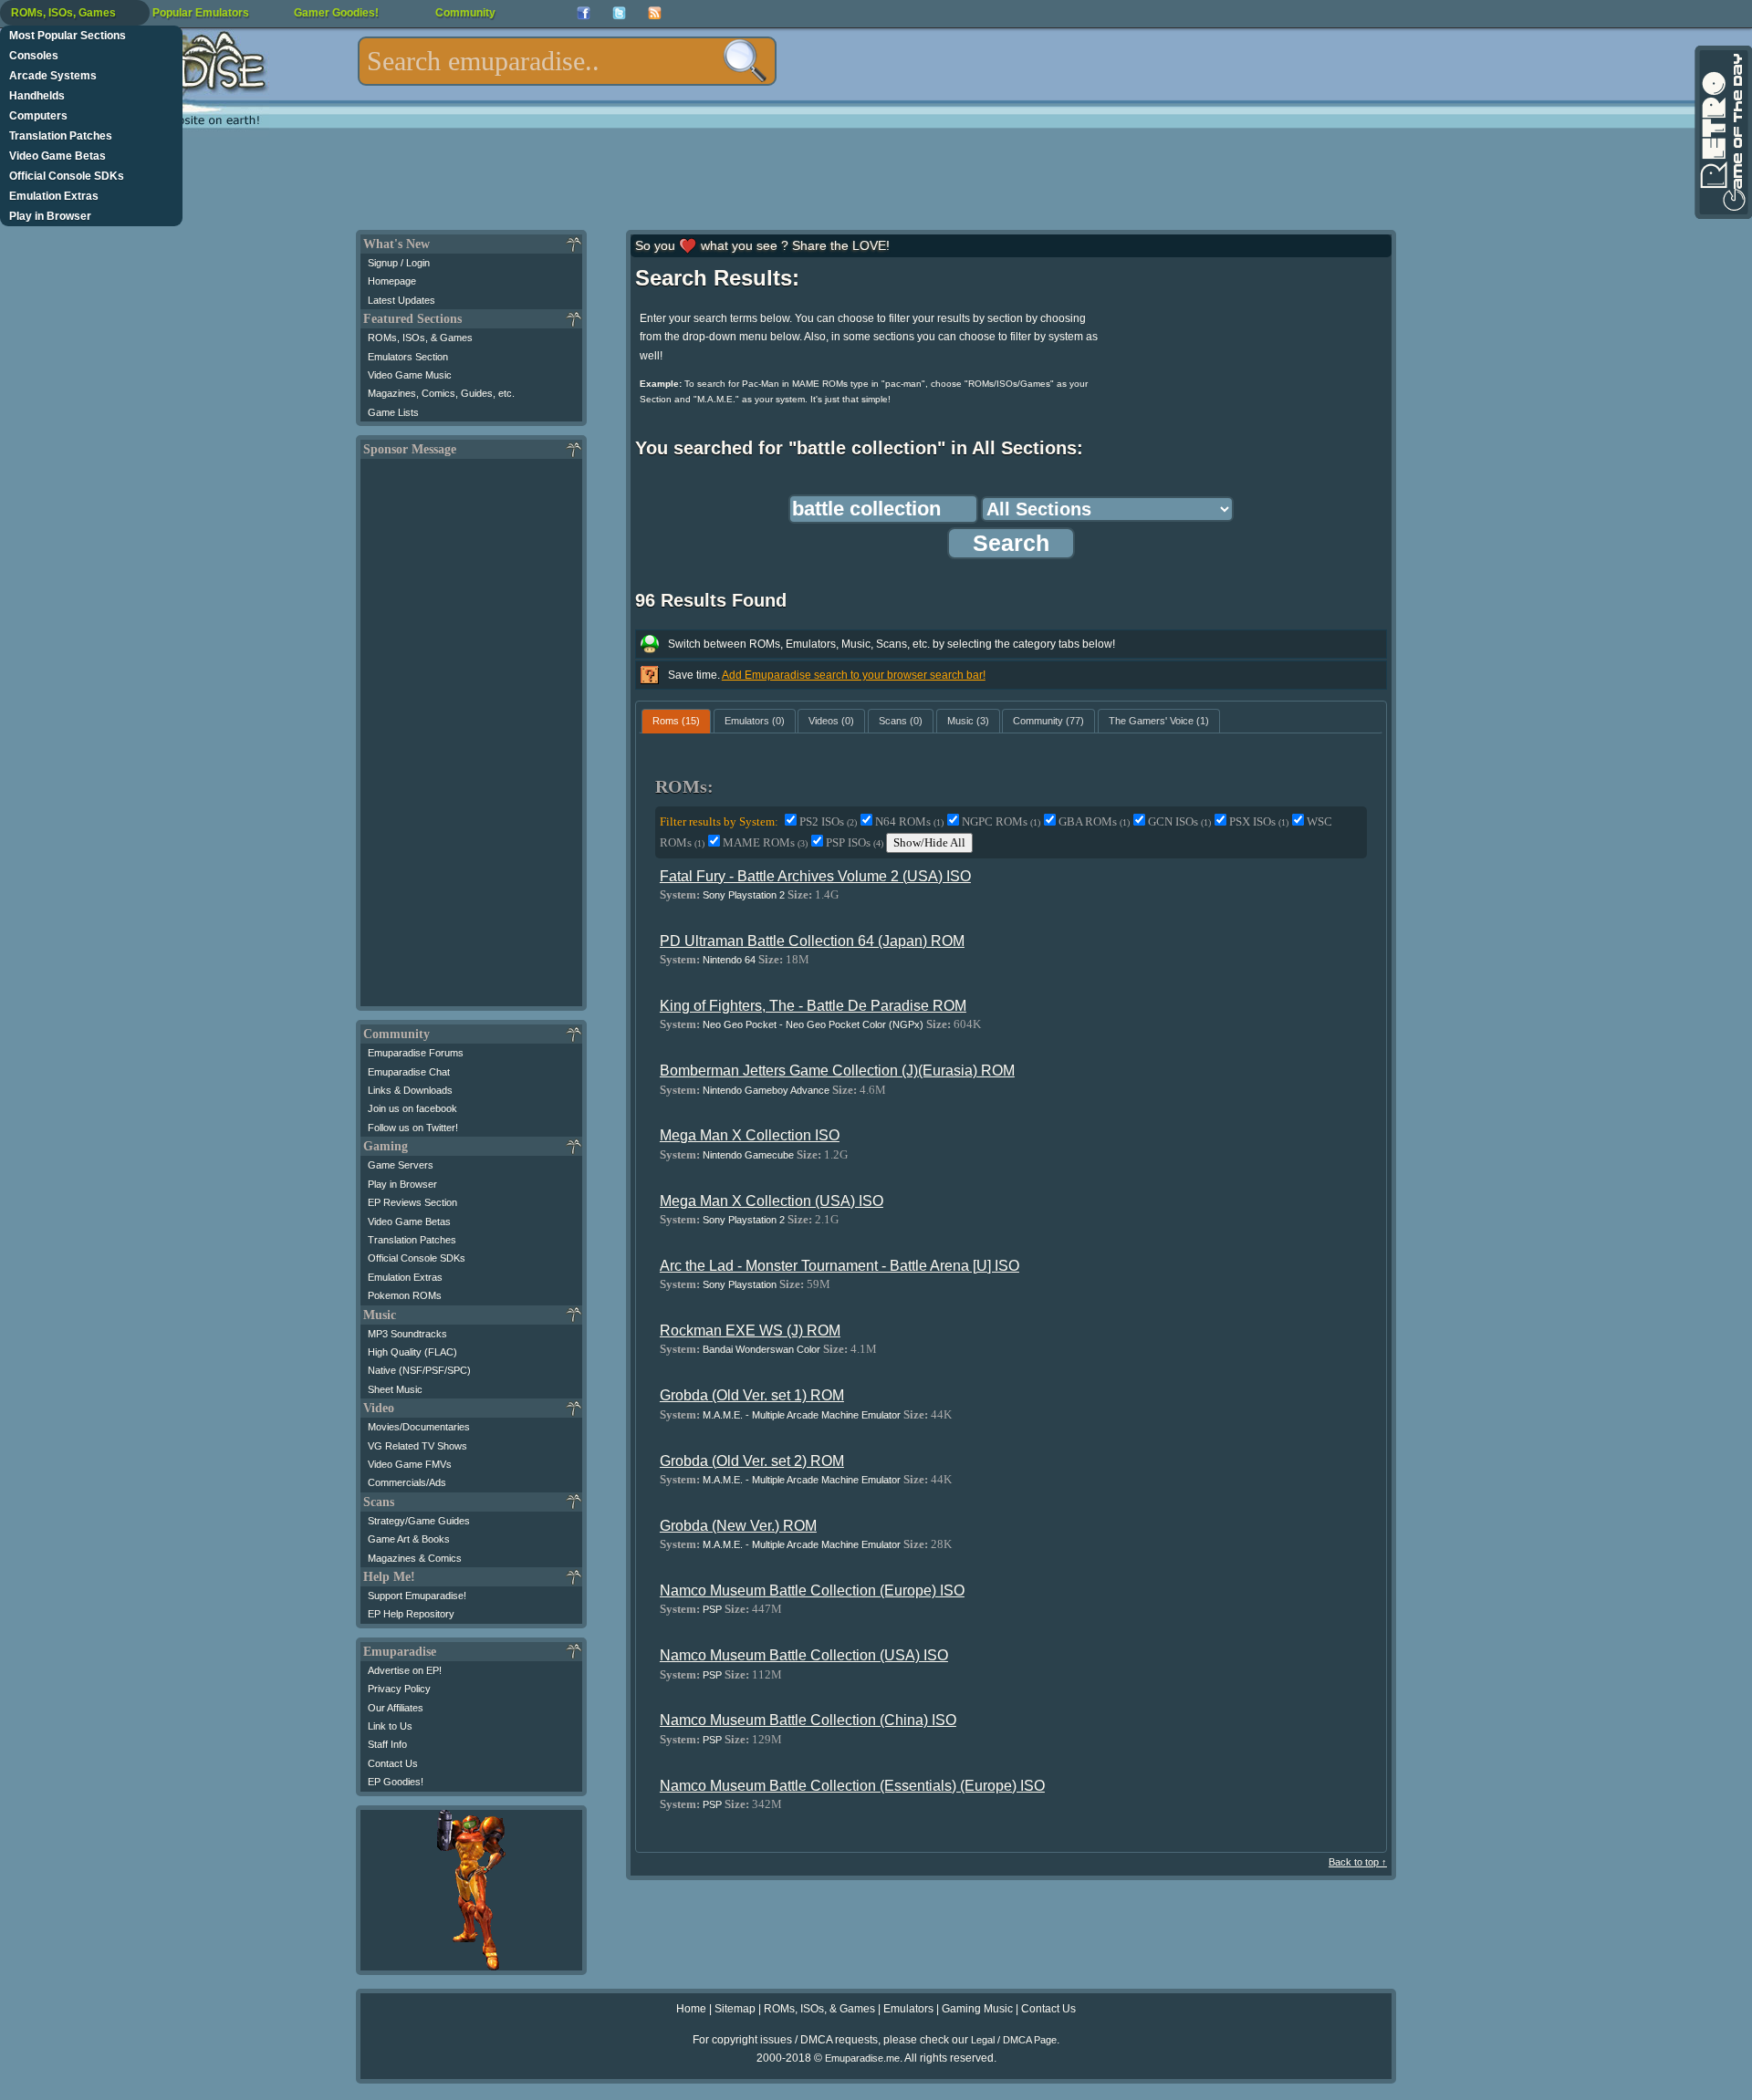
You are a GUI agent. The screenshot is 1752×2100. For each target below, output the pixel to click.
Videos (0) (831, 721)
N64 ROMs (909, 821)
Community (465, 13)
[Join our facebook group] (584, 13)
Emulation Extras (54, 196)
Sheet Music (395, 1389)
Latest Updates (401, 300)
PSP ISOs (855, 842)
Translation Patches (61, 136)
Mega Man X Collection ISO (750, 1135)
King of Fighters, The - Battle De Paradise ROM (813, 1006)
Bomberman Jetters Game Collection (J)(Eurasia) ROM (837, 1071)
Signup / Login (399, 263)
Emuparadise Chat (409, 1072)
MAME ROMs (765, 842)
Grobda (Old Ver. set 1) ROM (752, 1395)
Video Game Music (410, 375)
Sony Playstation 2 (744, 895)
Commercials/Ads (407, 1482)
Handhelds (37, 96)
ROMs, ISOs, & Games (420, 338)
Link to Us (390, 1726)
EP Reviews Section (412, 1202)
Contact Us (393, 1763)
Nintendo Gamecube (748, 1155)
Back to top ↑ (1358, 1862)
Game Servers (401, 1165)
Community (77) (1048, 721)
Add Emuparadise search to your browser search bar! (854, 675)
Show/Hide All (929, 842)
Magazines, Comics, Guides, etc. (441, 393)
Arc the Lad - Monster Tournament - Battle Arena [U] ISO (839, 1266)
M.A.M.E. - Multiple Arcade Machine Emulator (802, 1415)
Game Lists (393, 412)
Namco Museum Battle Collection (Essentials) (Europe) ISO (852, 1786)
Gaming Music (977, 2009)
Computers (38, 116)
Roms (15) (676, 721)
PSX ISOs (1259, 821)
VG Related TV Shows (417, 1446)
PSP (712, 1609)
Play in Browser (50, 216)
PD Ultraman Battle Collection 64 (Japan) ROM (812, 941)
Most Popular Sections (68, 36)
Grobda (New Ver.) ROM (738, 1526)
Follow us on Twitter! (413, 1128)
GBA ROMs (1094, 821)
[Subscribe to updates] (655, 13)
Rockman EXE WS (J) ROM (750, 1331)
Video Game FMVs (410, 1464)
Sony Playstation (740, 1284)
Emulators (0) (755, 721)
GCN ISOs (1179, 821)
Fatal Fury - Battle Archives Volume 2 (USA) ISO (815, 876)
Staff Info (387, 1744)
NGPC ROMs (1001, 821)
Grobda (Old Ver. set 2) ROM (752, 1461)
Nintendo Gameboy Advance (766, 1090)
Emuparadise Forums (416, 1053)
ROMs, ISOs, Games (63, 13)
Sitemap (735, 2009)
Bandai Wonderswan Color (761, 1349)
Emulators (908, 2009)
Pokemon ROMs (405, 1295)
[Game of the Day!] (1722, 132)
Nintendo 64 (729, 960)
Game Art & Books (409, 1539)
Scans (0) (901, 721)
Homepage (392, 281)
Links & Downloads (410, 1090)
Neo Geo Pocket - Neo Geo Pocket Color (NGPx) (813, 1024)
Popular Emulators (201, 13)
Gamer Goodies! (336, 13)
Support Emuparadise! (417, 1596)
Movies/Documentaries (419, 1427)
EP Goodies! (396, 1782)
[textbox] (567, 61)
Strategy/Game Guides (419, 1521)
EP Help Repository (411, 1614)
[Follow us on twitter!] (619, 13)
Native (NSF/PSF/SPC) (419, 1370)
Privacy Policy (399, 1689)
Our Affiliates (396, 1708)
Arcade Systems (53, 76)
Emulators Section (408, 357)
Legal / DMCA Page (1014, 2040)
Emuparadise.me (862, 2058)
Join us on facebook (412, 1108)
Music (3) (968, 721)
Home (691, 2009)
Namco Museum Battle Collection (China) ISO (808, 1720)
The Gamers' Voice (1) (1159, 721)
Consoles (34, 56)
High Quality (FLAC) (412, 1352)
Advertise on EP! (405, 1670)
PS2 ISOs (828, 821)
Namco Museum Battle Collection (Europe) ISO (812, 1591)
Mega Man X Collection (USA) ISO (772, 1201)
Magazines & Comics (415, 1558)
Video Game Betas (57, 156)
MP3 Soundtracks (407, 1334)
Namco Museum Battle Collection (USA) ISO (804, 1655)
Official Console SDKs (67, 176)
